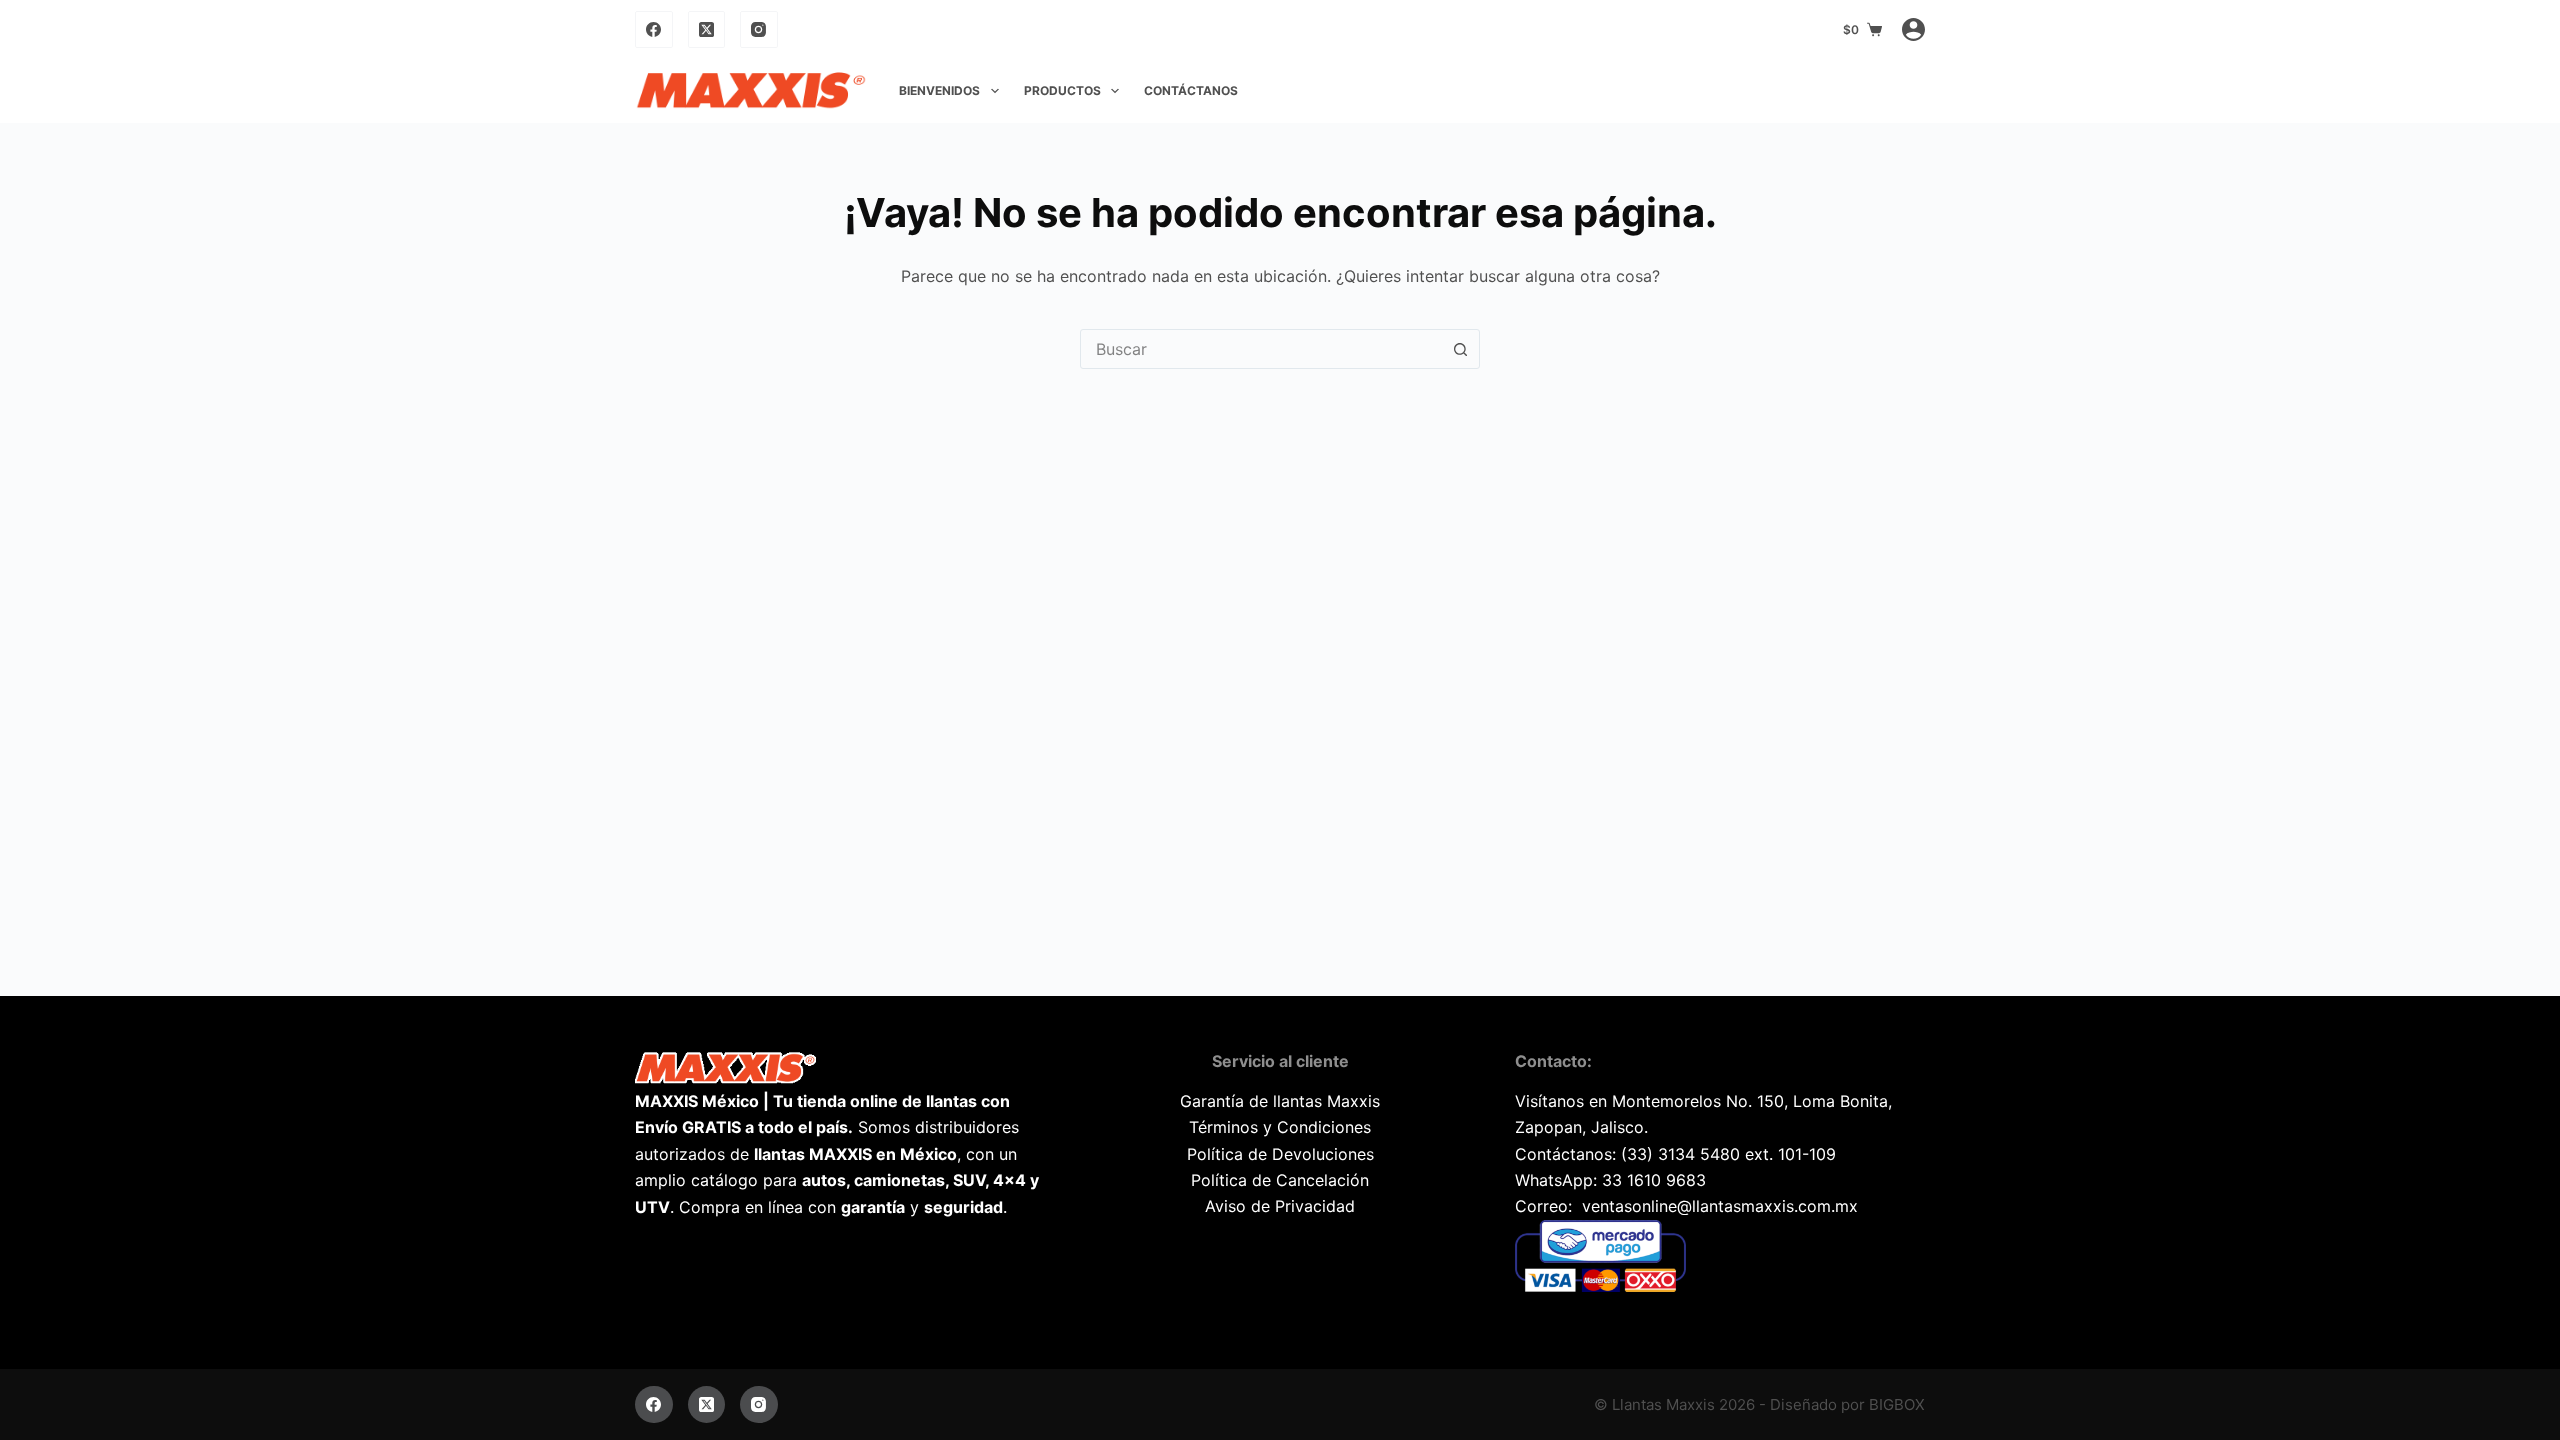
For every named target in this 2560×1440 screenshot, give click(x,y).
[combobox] (1261, 349)
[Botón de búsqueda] (1460, 349)
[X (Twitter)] (707, 30)
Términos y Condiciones (1280, 1127)
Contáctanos (1191, 90)
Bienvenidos (939, 90)
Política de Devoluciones (1280, 1154)
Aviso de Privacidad (1280, 1206)
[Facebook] (654, 30)
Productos (1062, 90)
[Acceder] (1913, 29)
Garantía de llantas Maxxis (1280, 1101)
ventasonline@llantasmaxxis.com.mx (1720, 1206)
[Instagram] (759, 30)
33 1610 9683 (1654, 1180)
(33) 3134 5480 (1680, 1154)
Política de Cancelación (1280, 1180)
